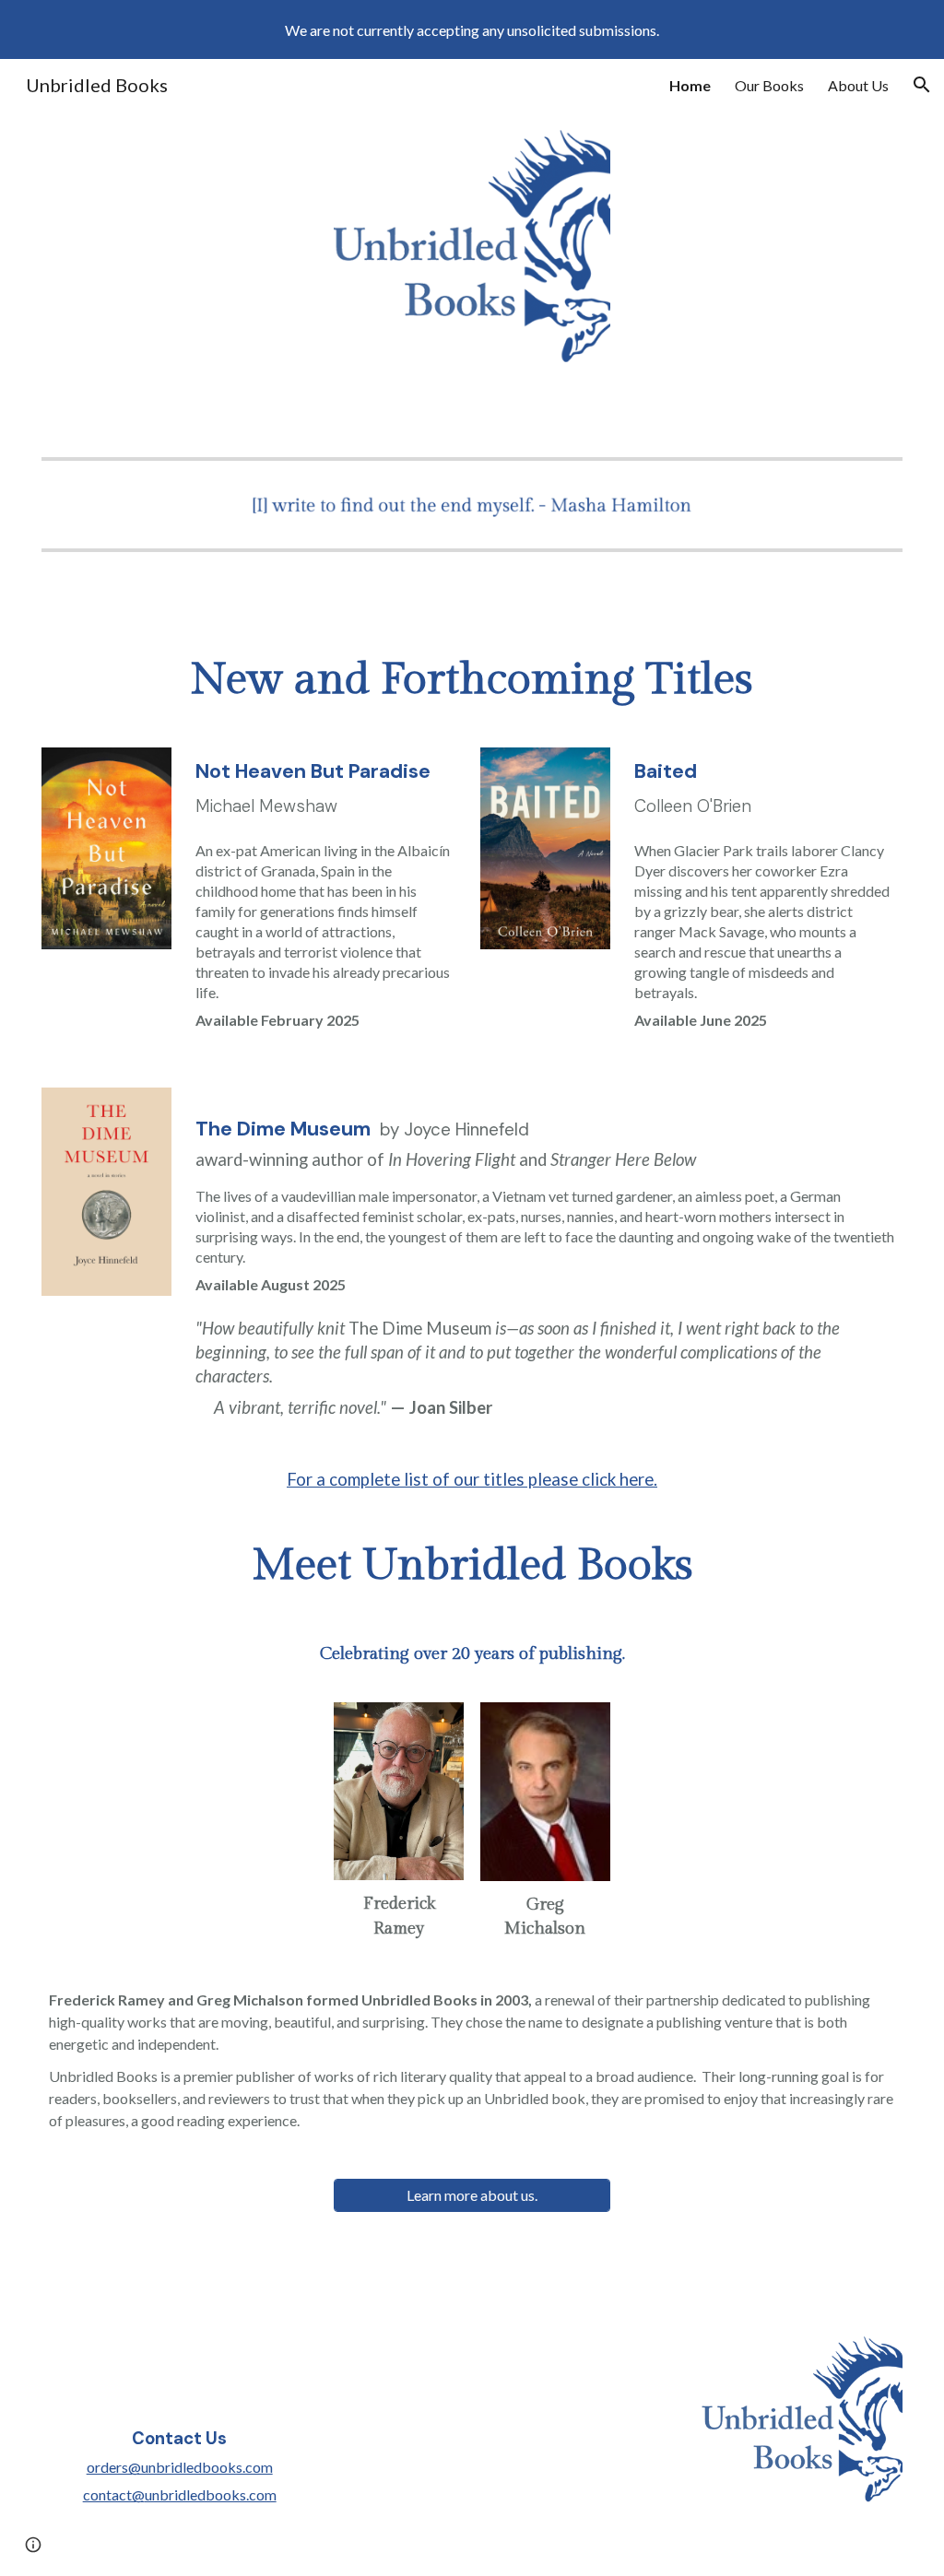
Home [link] (690, 85)
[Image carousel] (472, 505)
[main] (472, 680)
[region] (472, 29)
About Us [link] (858, 85)
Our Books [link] (769, 85)
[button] (922, 85)
